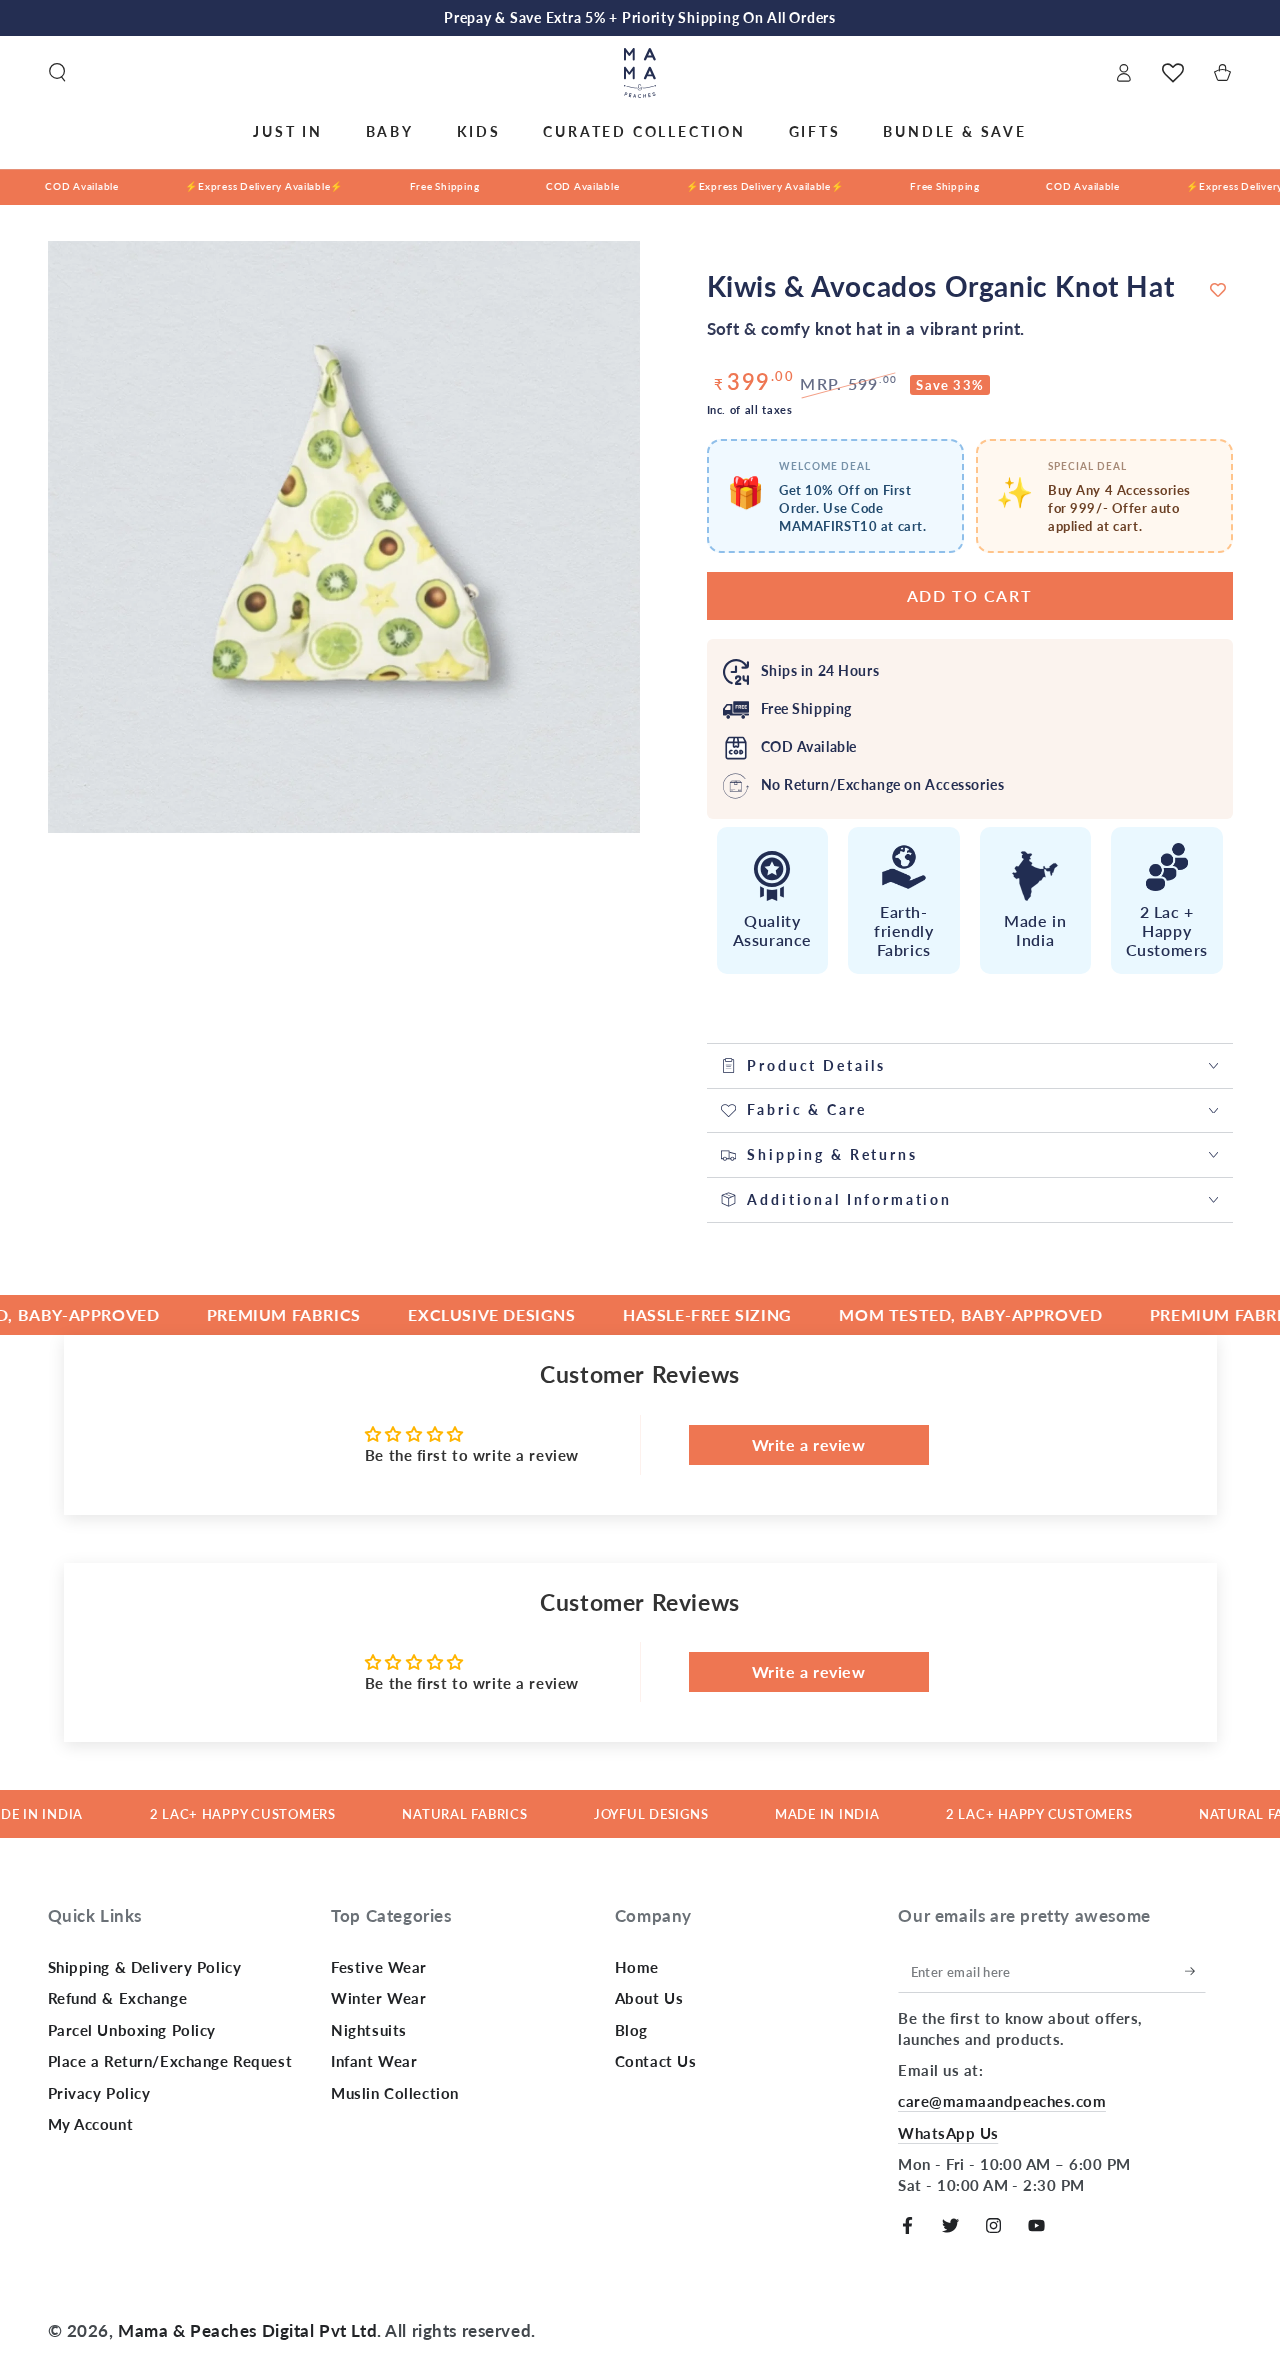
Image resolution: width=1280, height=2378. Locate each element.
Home (637, 1967)
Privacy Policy (99, 2093)
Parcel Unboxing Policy (132, 2030)
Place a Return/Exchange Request (170, 2061)
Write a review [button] (809, 1444)
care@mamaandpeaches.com (1002, 2101)
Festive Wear (379, 1967)
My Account (91, 2124)
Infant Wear (374, 2061)
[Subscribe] (1196, 1972)
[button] (57, 73)
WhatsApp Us (948, 2133)
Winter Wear (378, 1998)
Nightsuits (369, 2030)
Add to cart (970, 595)
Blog (631, 2030)
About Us (649, 1998)
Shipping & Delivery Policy (145, 1967)
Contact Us (656, 2061)
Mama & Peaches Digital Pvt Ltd (247, 2330)
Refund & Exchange (118, 1998)
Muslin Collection (395, 2093)
